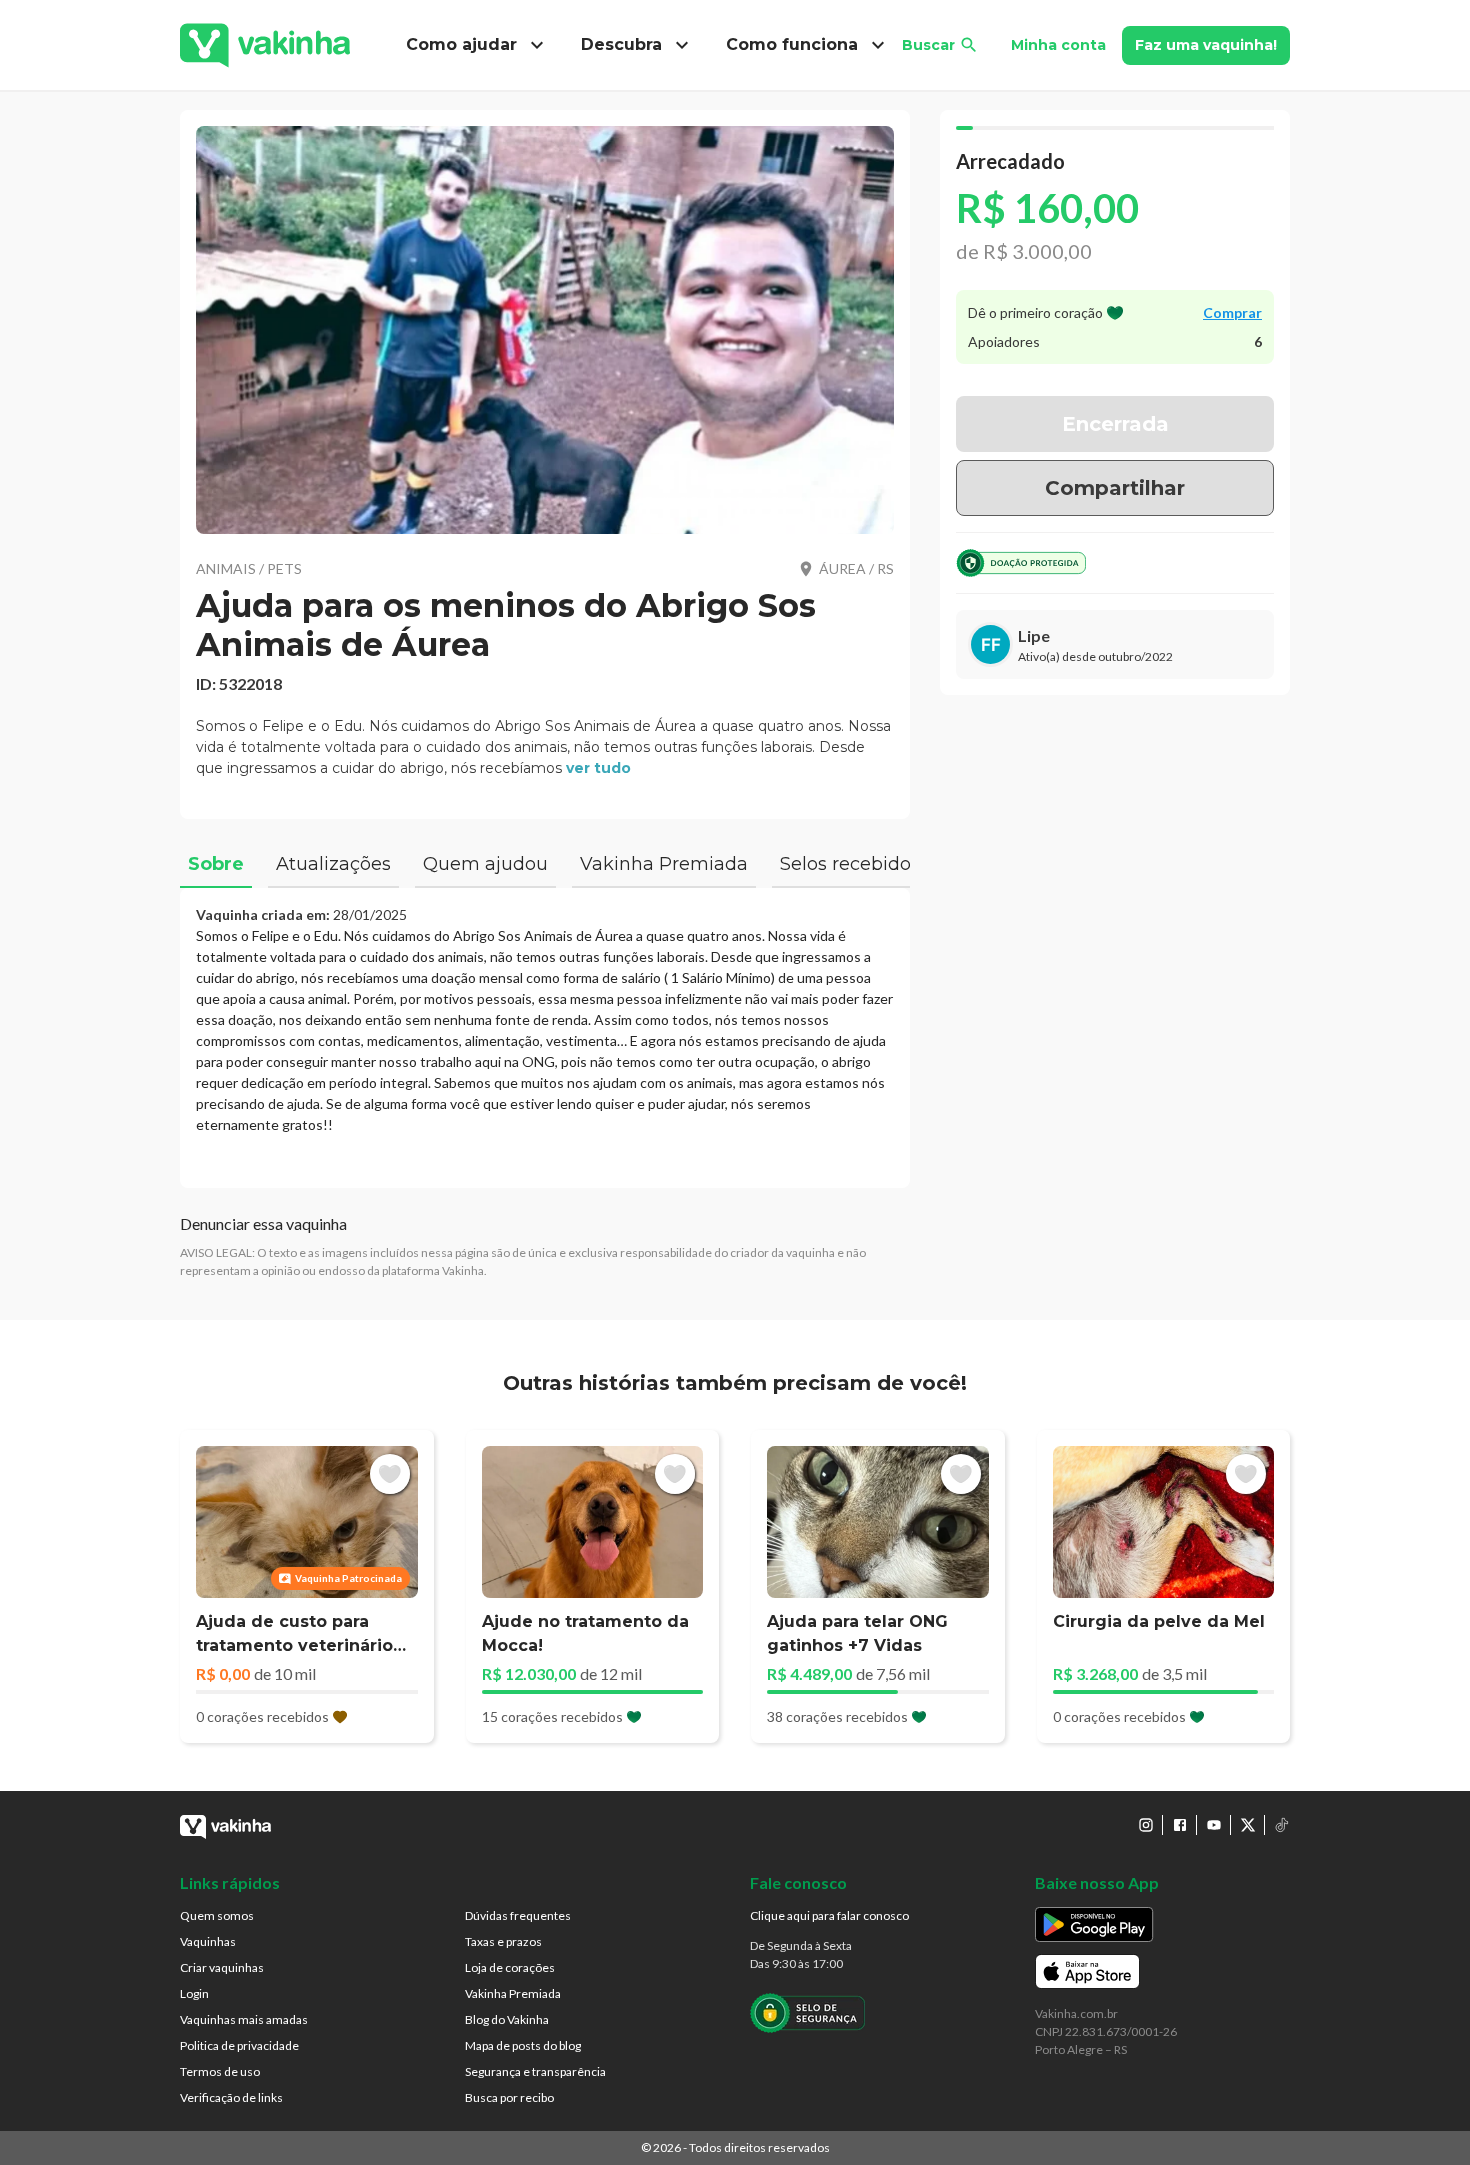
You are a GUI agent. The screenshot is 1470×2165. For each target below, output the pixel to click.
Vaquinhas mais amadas (244, 2019)
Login (194, 1993)
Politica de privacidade (239, 2045)
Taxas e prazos (503, 1941)
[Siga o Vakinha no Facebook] (1180, 1825)
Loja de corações (510, 1967)
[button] (545, 330)
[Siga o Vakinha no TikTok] (1282, 1825)
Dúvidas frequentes (518, 1915)
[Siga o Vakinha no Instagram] (1146, 1825)
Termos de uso (220, 2071)
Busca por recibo (509, 2097)
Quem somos (217, 1915)
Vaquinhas (208, 1941)
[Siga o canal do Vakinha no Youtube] (1214, 1825)
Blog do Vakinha (507, 2019)
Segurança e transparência (535, 2071)
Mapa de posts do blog (523, 2045)
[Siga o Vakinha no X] (1248, 1825)
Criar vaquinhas (222, 1967)
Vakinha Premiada (513, 1993)
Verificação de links (231, 2097)
